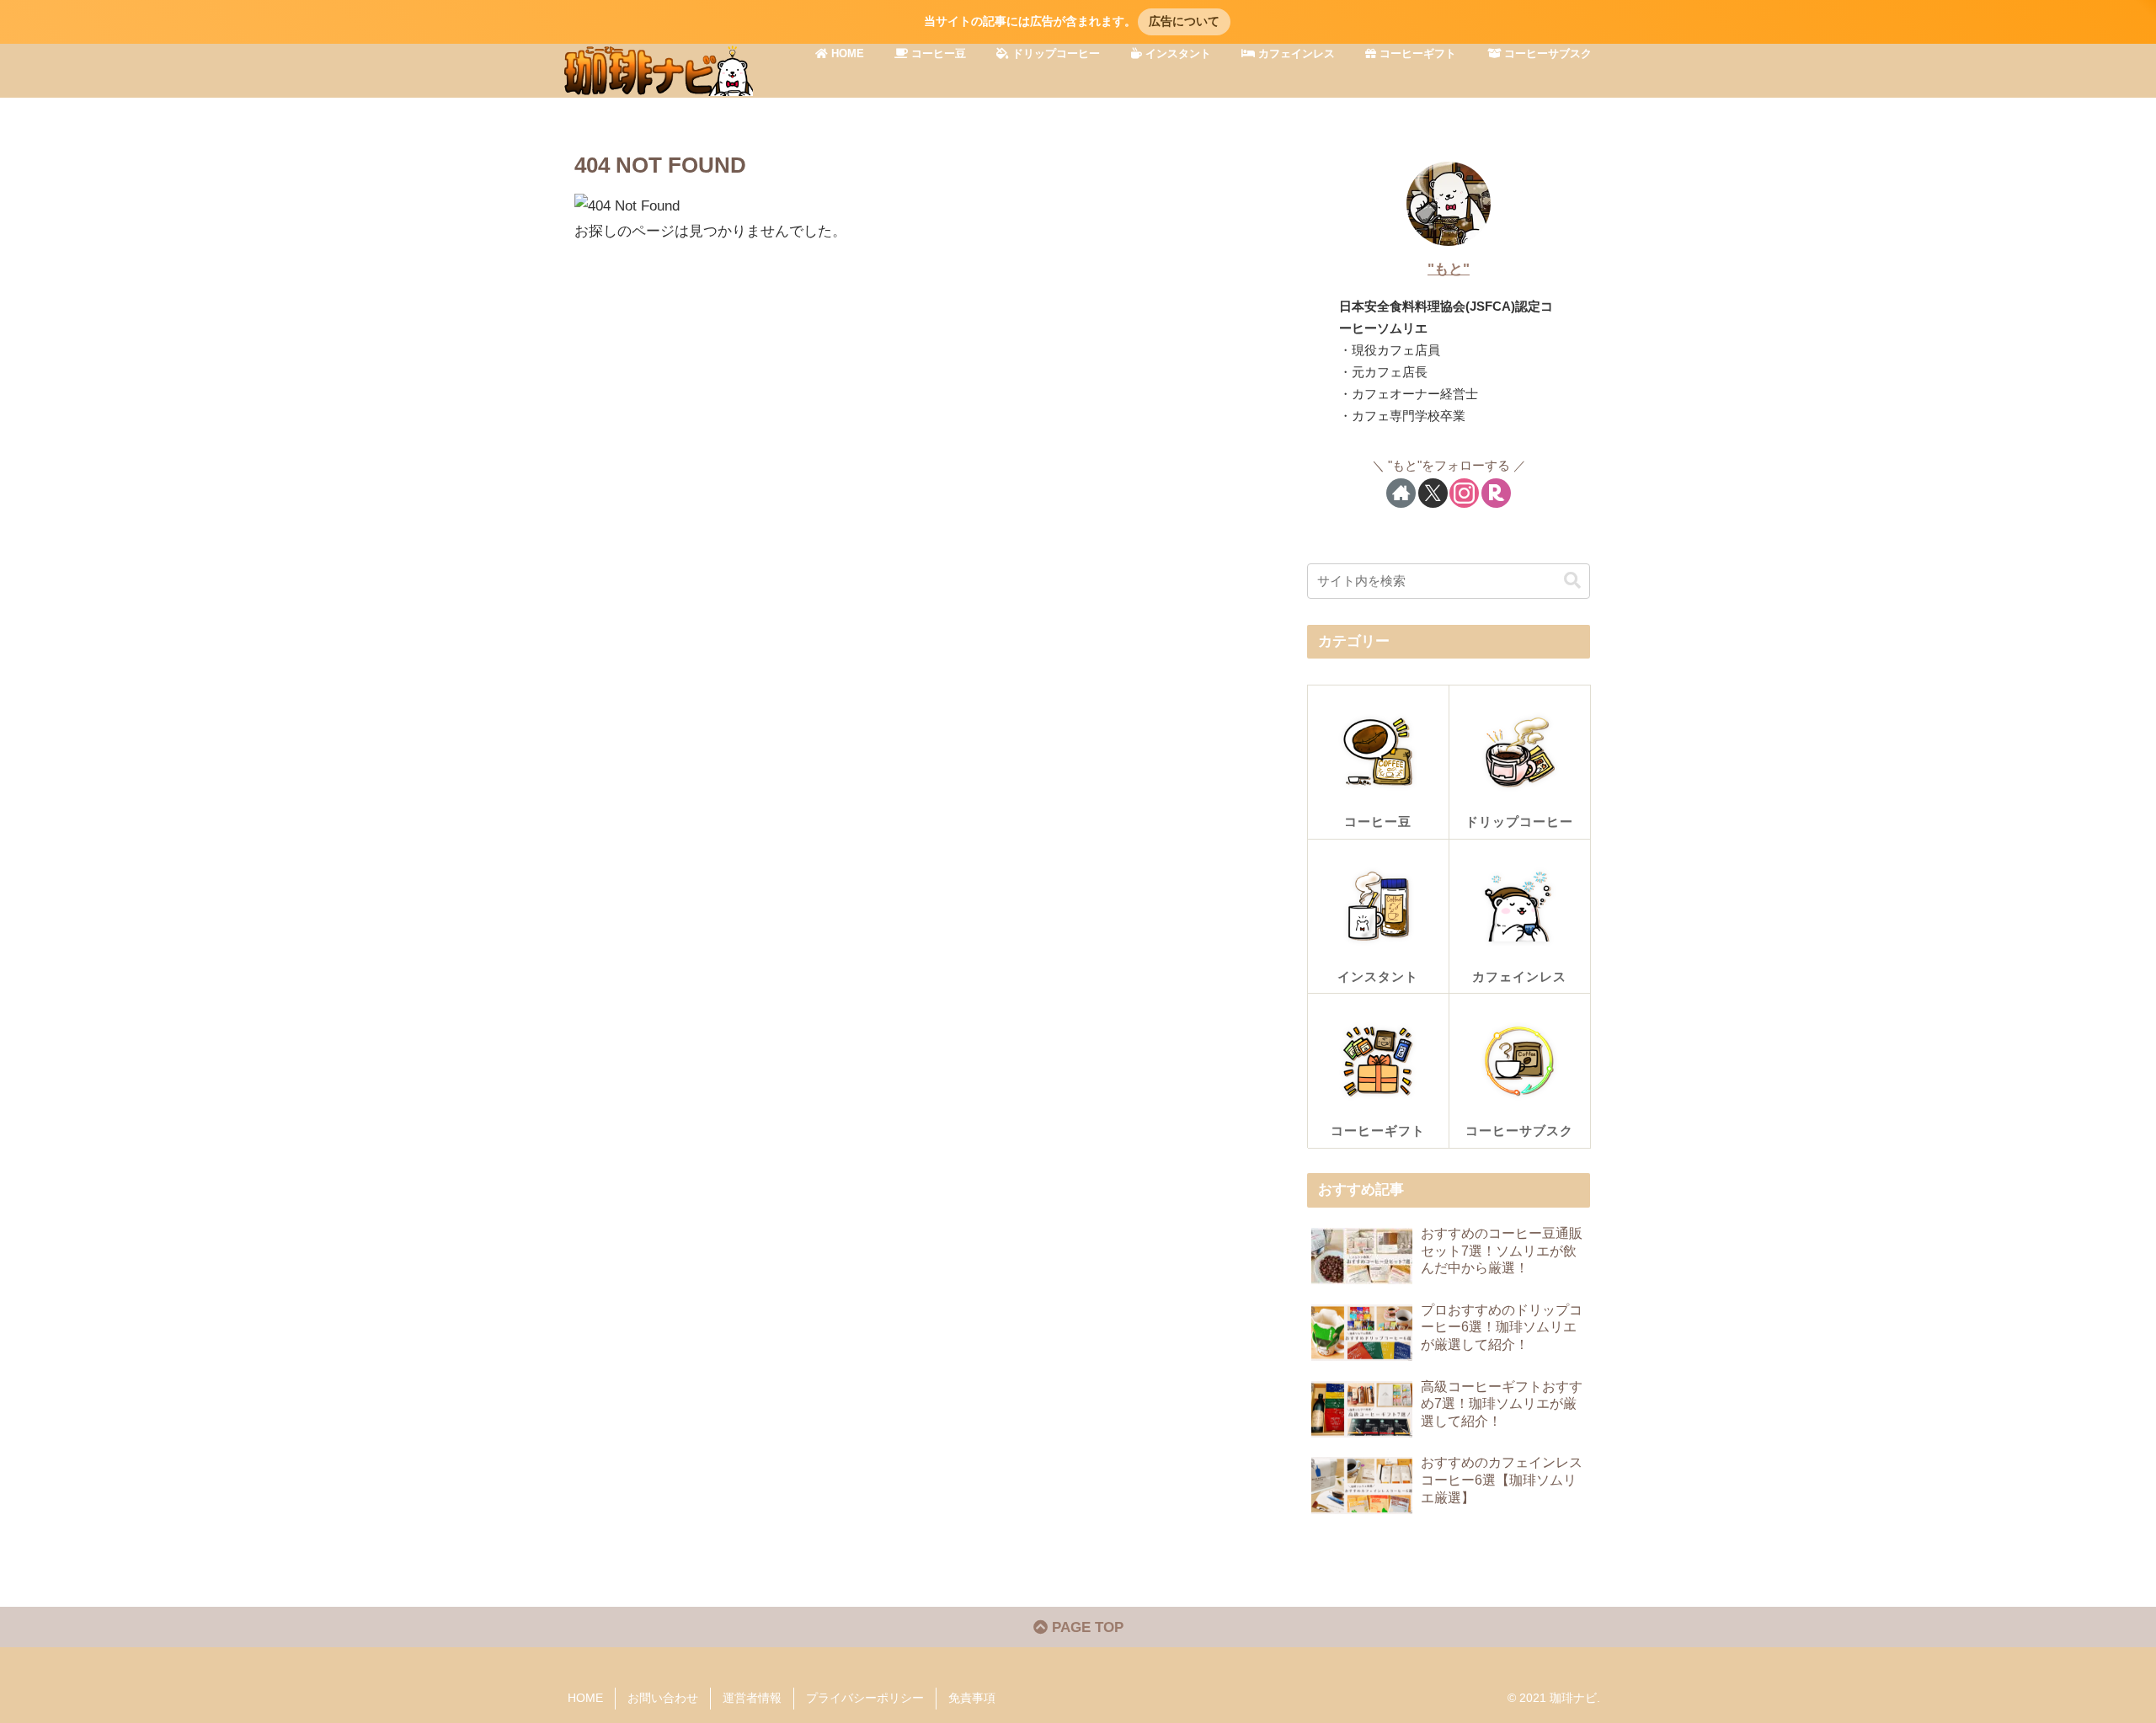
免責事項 (972, 1698)
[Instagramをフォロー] (1464, 493)
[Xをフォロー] (1433, 493)
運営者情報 (752, 1698)
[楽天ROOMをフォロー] (1496, 493)
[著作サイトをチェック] (1401, 493)
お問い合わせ (663, 1698)
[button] (1572, 581)
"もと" (1449, 269)
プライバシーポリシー (865, 1698)
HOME (585, 1698)
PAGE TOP (1086, 1627)
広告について (1184, 21)
